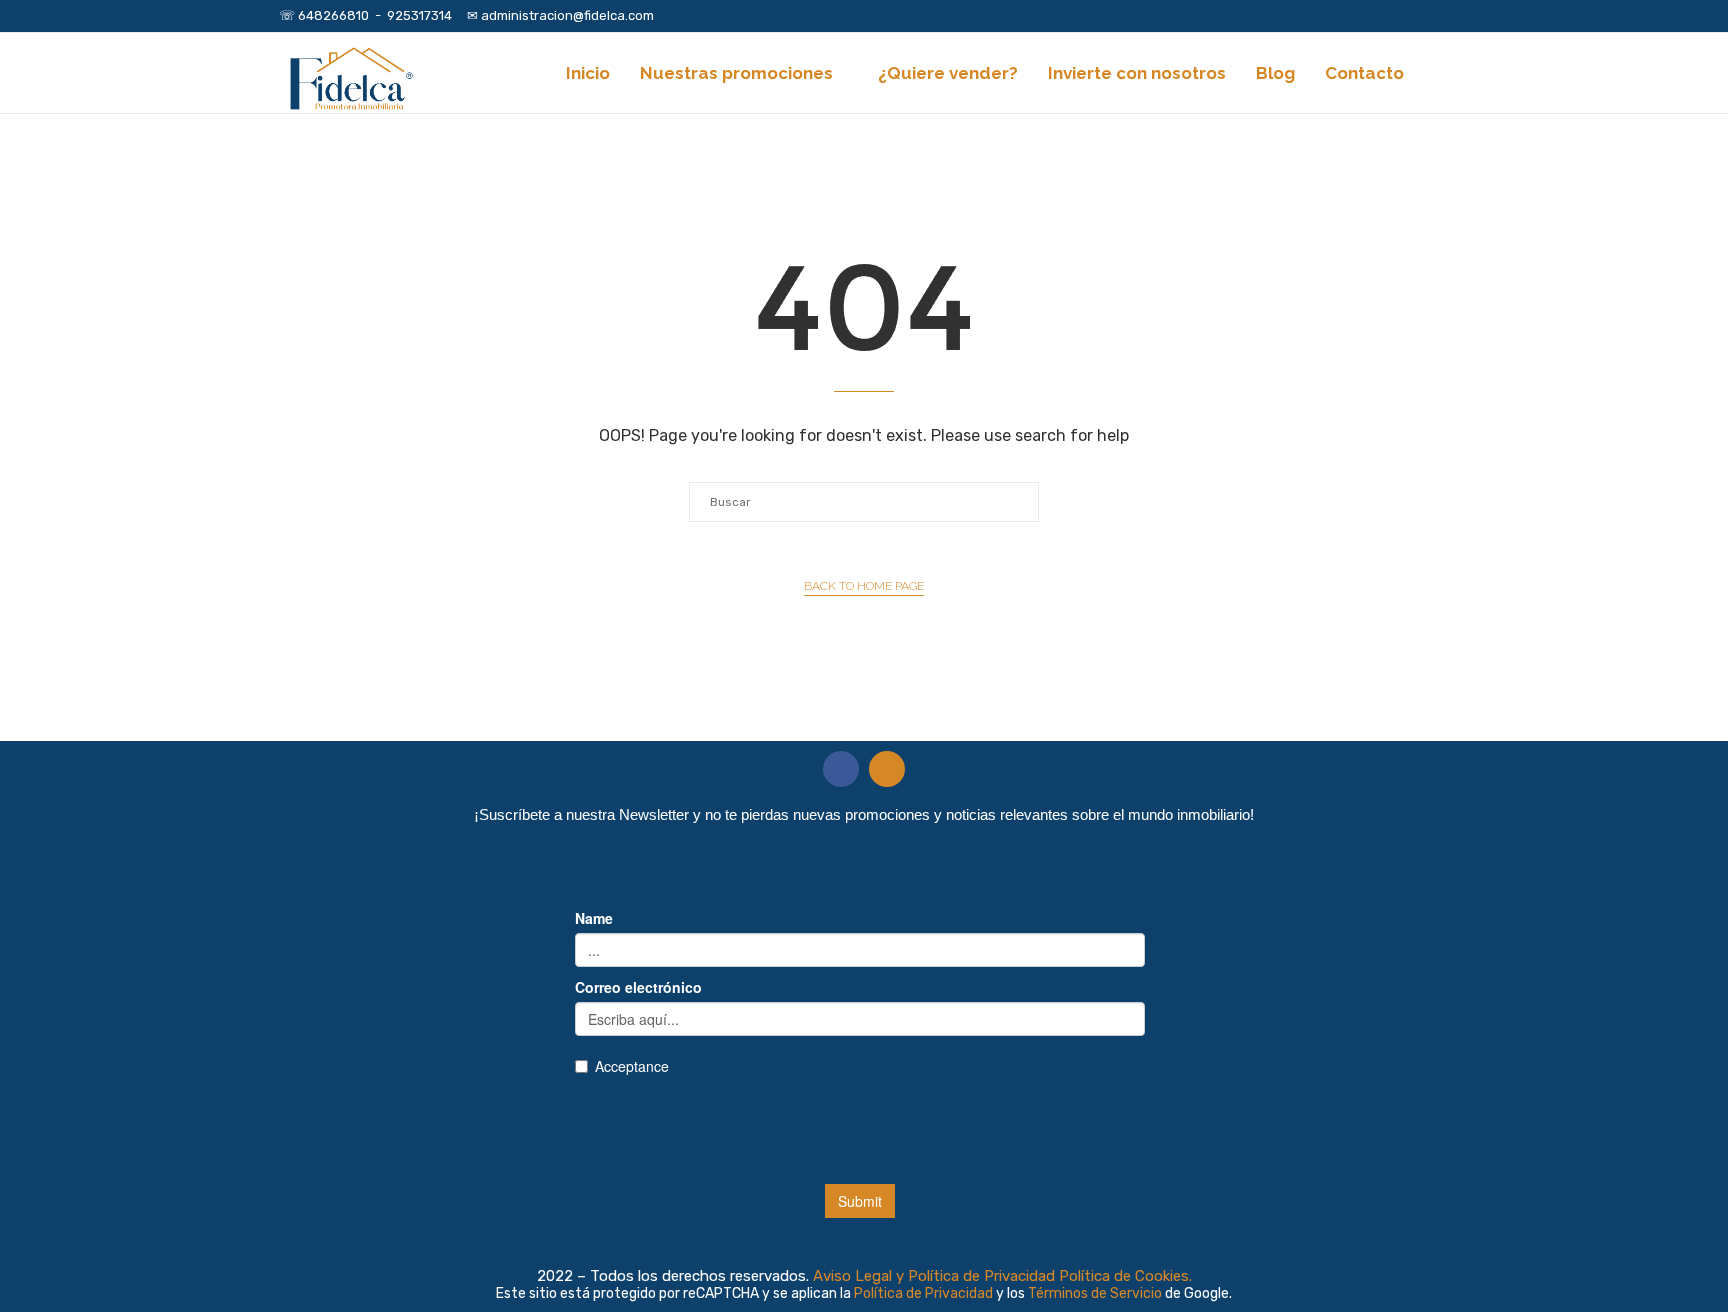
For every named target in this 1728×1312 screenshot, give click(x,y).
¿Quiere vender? (948, 73)
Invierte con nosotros (1137, 73)
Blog (1275, 73)
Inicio (588, 73)
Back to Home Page (864, 586)
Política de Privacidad (925, 1293)
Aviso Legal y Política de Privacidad (934, 1276)
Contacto (1364, 73)
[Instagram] (1421, 16)
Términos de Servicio (1096, 1293)
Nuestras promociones (736, 73)
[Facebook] (1398, 16)
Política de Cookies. (1125, 1276)
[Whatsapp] (1444, 16)
